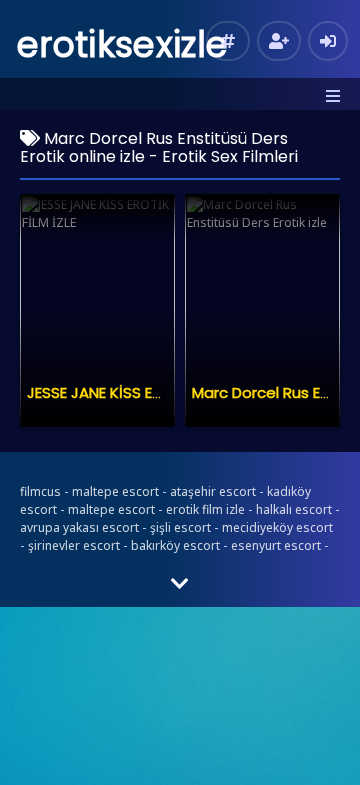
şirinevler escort (74, 545)
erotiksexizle (122, 44)
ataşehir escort (213, 491)
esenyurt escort (276, 545)
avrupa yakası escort (79, 527)
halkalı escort (294, 509)
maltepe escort (115, 491)
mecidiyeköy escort (277, 527)
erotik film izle (205, 509)
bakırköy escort (175, 545)
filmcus (40, 491)
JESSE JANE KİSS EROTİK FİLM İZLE (142, 392)
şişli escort (180, 527)
